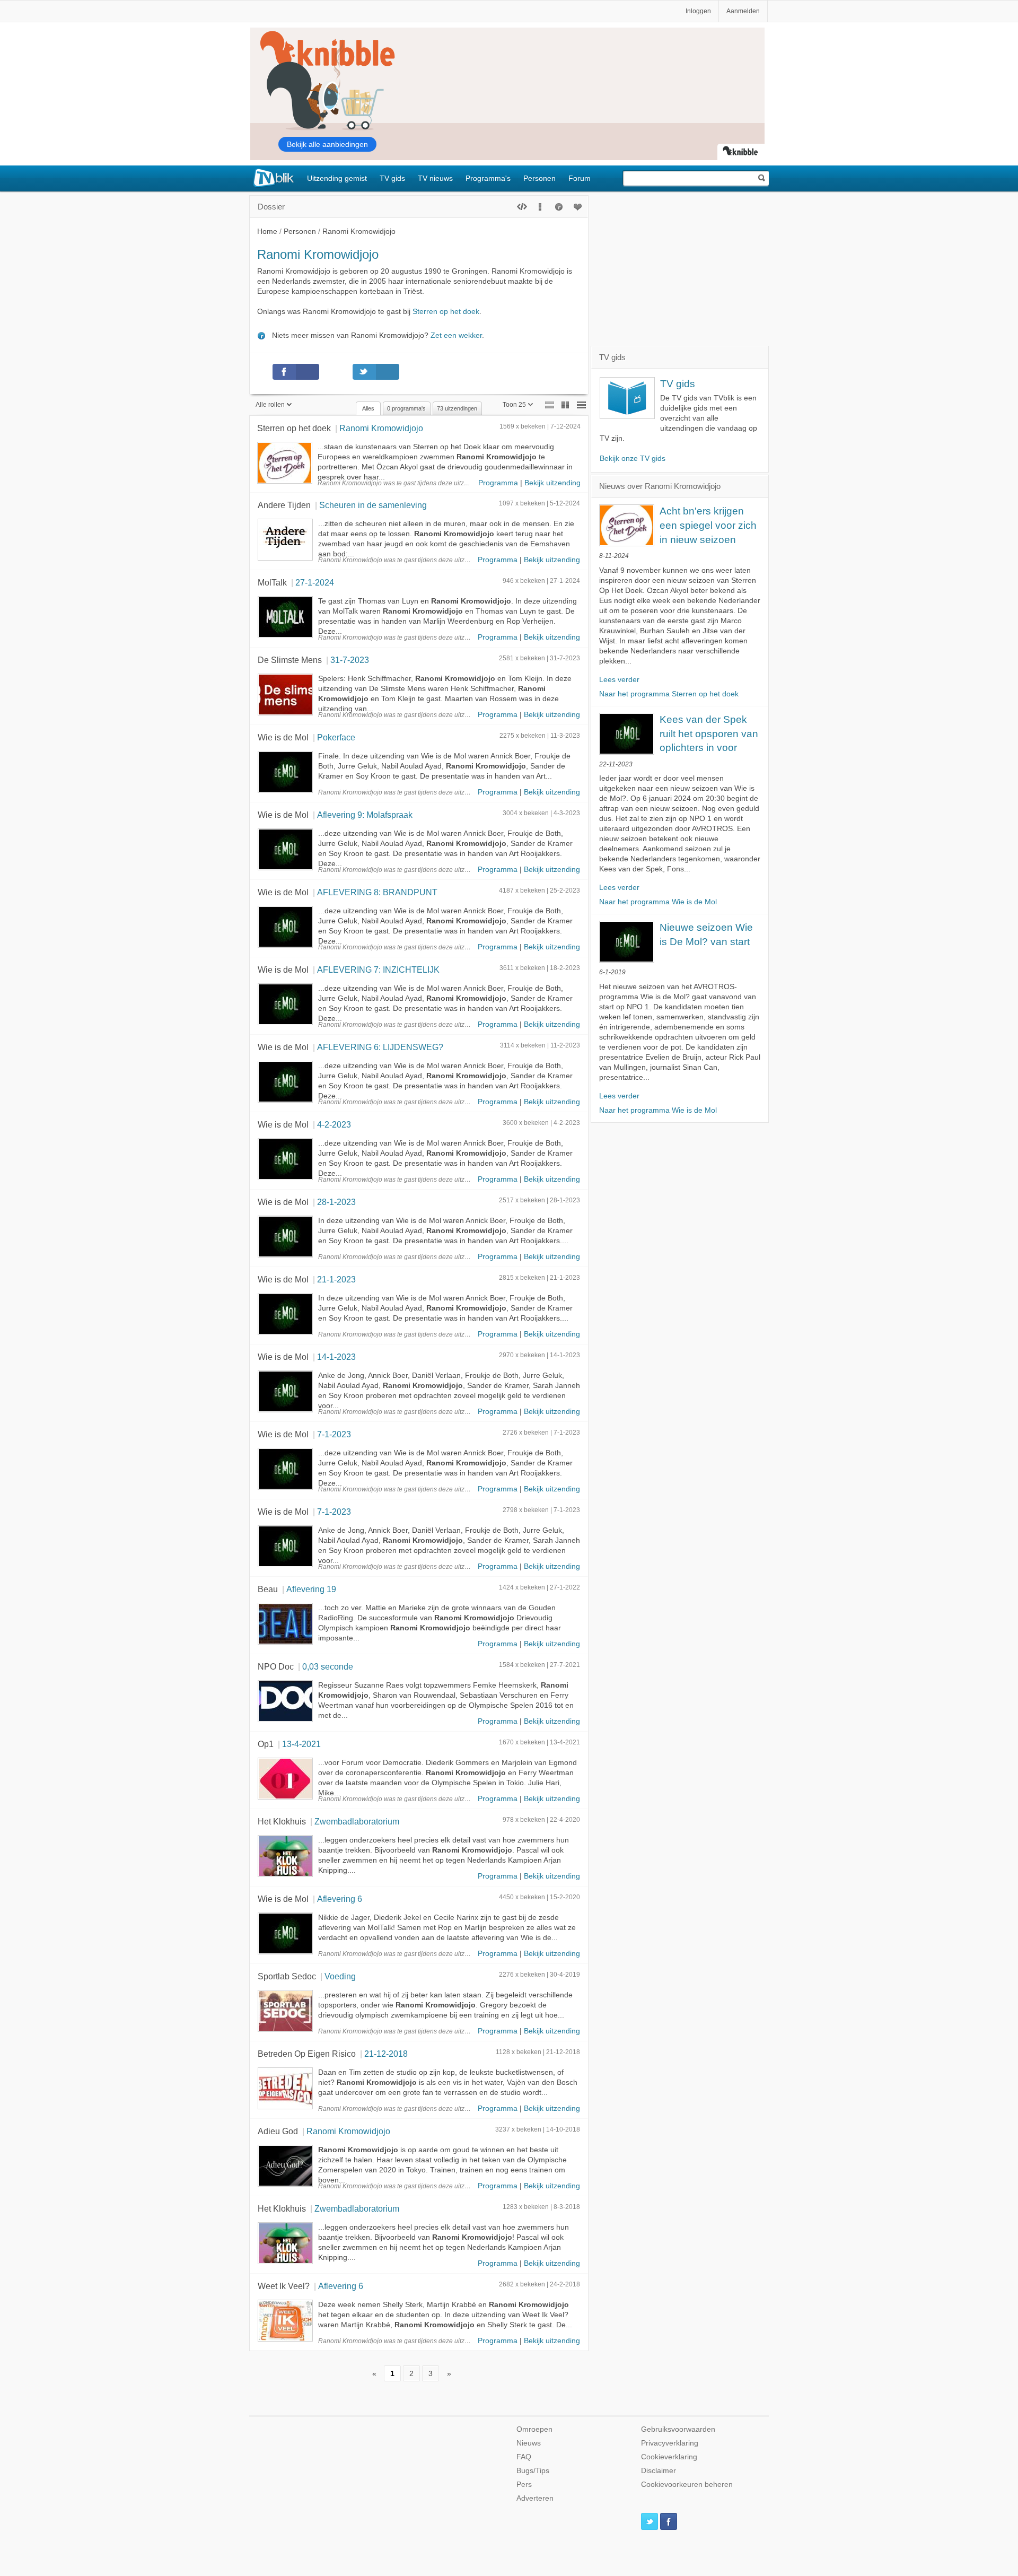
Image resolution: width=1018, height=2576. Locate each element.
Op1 (266, 1744)
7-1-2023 (334, 1434)
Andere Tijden (284, 505)
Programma (498, 483)
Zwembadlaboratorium (357, 1821)
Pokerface (336, 737)
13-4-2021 (301, 1744)
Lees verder (619, 680)
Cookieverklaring (669, 2457)
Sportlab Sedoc (287, 1976)
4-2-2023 (334, 1124)
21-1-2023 (336, 1279)
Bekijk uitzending (552, 483)
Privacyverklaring (670, 2443)
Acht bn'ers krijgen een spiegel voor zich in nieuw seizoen (708, 525)
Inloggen (698, 11)
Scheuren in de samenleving (373, 505)
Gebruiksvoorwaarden (678, 2429)
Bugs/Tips (533, 2471)
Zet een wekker (456, 335)
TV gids (392, 178)
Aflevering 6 (340, 1899)
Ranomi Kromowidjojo (381, 428)
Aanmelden (743, 11)
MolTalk (272, 582)
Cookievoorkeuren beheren (687, 2485)
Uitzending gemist (337, 178)
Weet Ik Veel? (284, 2286)
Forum (580, 178)
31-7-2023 (350, 660)
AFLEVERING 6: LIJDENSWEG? (380, 1047)
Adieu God (278, 2131)
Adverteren (535, 2498)
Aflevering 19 (311, 1589)
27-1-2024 (315, 582)
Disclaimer (659, 2471)
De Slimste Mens (290, 660)
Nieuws (529, 2443)
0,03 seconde (328, 1666)
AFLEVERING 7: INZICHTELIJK (378, 970)
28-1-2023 (336, 1202)
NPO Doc (276, 1666)
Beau (268, 1589)
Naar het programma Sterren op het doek (669, 694)
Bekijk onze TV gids (633, 459)
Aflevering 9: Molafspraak (365, 815)
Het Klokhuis (282, 1821)
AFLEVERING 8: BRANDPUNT (377, 892)
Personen (539, 178)
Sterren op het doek (446, 312)
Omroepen (534, 2429)
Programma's (488, 178)
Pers (524, 2485)
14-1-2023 (336, 1357)
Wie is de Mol (283, 737)
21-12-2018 (386, 2054)
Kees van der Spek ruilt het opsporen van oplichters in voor (709, 733)
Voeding (340, 1976)
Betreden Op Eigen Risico (307, 2054)
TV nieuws (435, 178)
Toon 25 (514, 405)
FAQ (524, 2457)
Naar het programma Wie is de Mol (658, 902)
